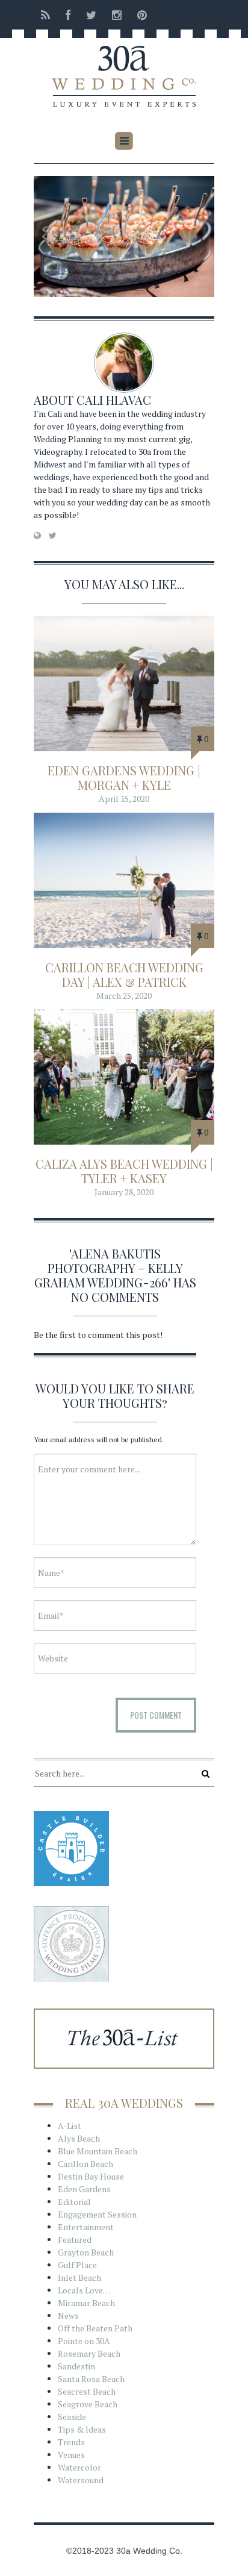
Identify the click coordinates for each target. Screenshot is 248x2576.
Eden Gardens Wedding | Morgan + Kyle (124, 777)
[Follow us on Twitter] (91, 15)
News (68, 2315)
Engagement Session (97, 2214)
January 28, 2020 (124, 1192)
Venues (71, 2455)
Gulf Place (77, 2265)
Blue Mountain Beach (98, 2151)
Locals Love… (84, 2290)
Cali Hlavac (114, 400)
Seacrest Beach (87, 2391)
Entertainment (86, 2227)
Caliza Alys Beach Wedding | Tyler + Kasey (124, 1171)
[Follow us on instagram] (117, 15)
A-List (70, 2126)
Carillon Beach (85, 2164)
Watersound (81, 2480)
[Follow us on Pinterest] (138, 15)
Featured (75, 2240)
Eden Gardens (84, 2189)
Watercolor (79, 2467)
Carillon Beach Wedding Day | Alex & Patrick (124, 974)
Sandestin (76, 2366)
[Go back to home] (124, 68)
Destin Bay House (91, 2176)
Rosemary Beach (89, 2353)
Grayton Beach (86, 2252)
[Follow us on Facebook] (68, 15)
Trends (71, 2442)
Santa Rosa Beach (91, 2379)
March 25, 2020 (124, 996)
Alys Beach (79, 2138)
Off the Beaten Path (95, 2328)
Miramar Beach (86, 2303)
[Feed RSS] (45, 15)
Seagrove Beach (88, 2404)
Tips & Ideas (82, 2429)
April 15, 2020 (124, 799)
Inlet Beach (79, 2277)
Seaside (72, 2417)
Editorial (74, 2202)
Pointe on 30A (84, 2341)
